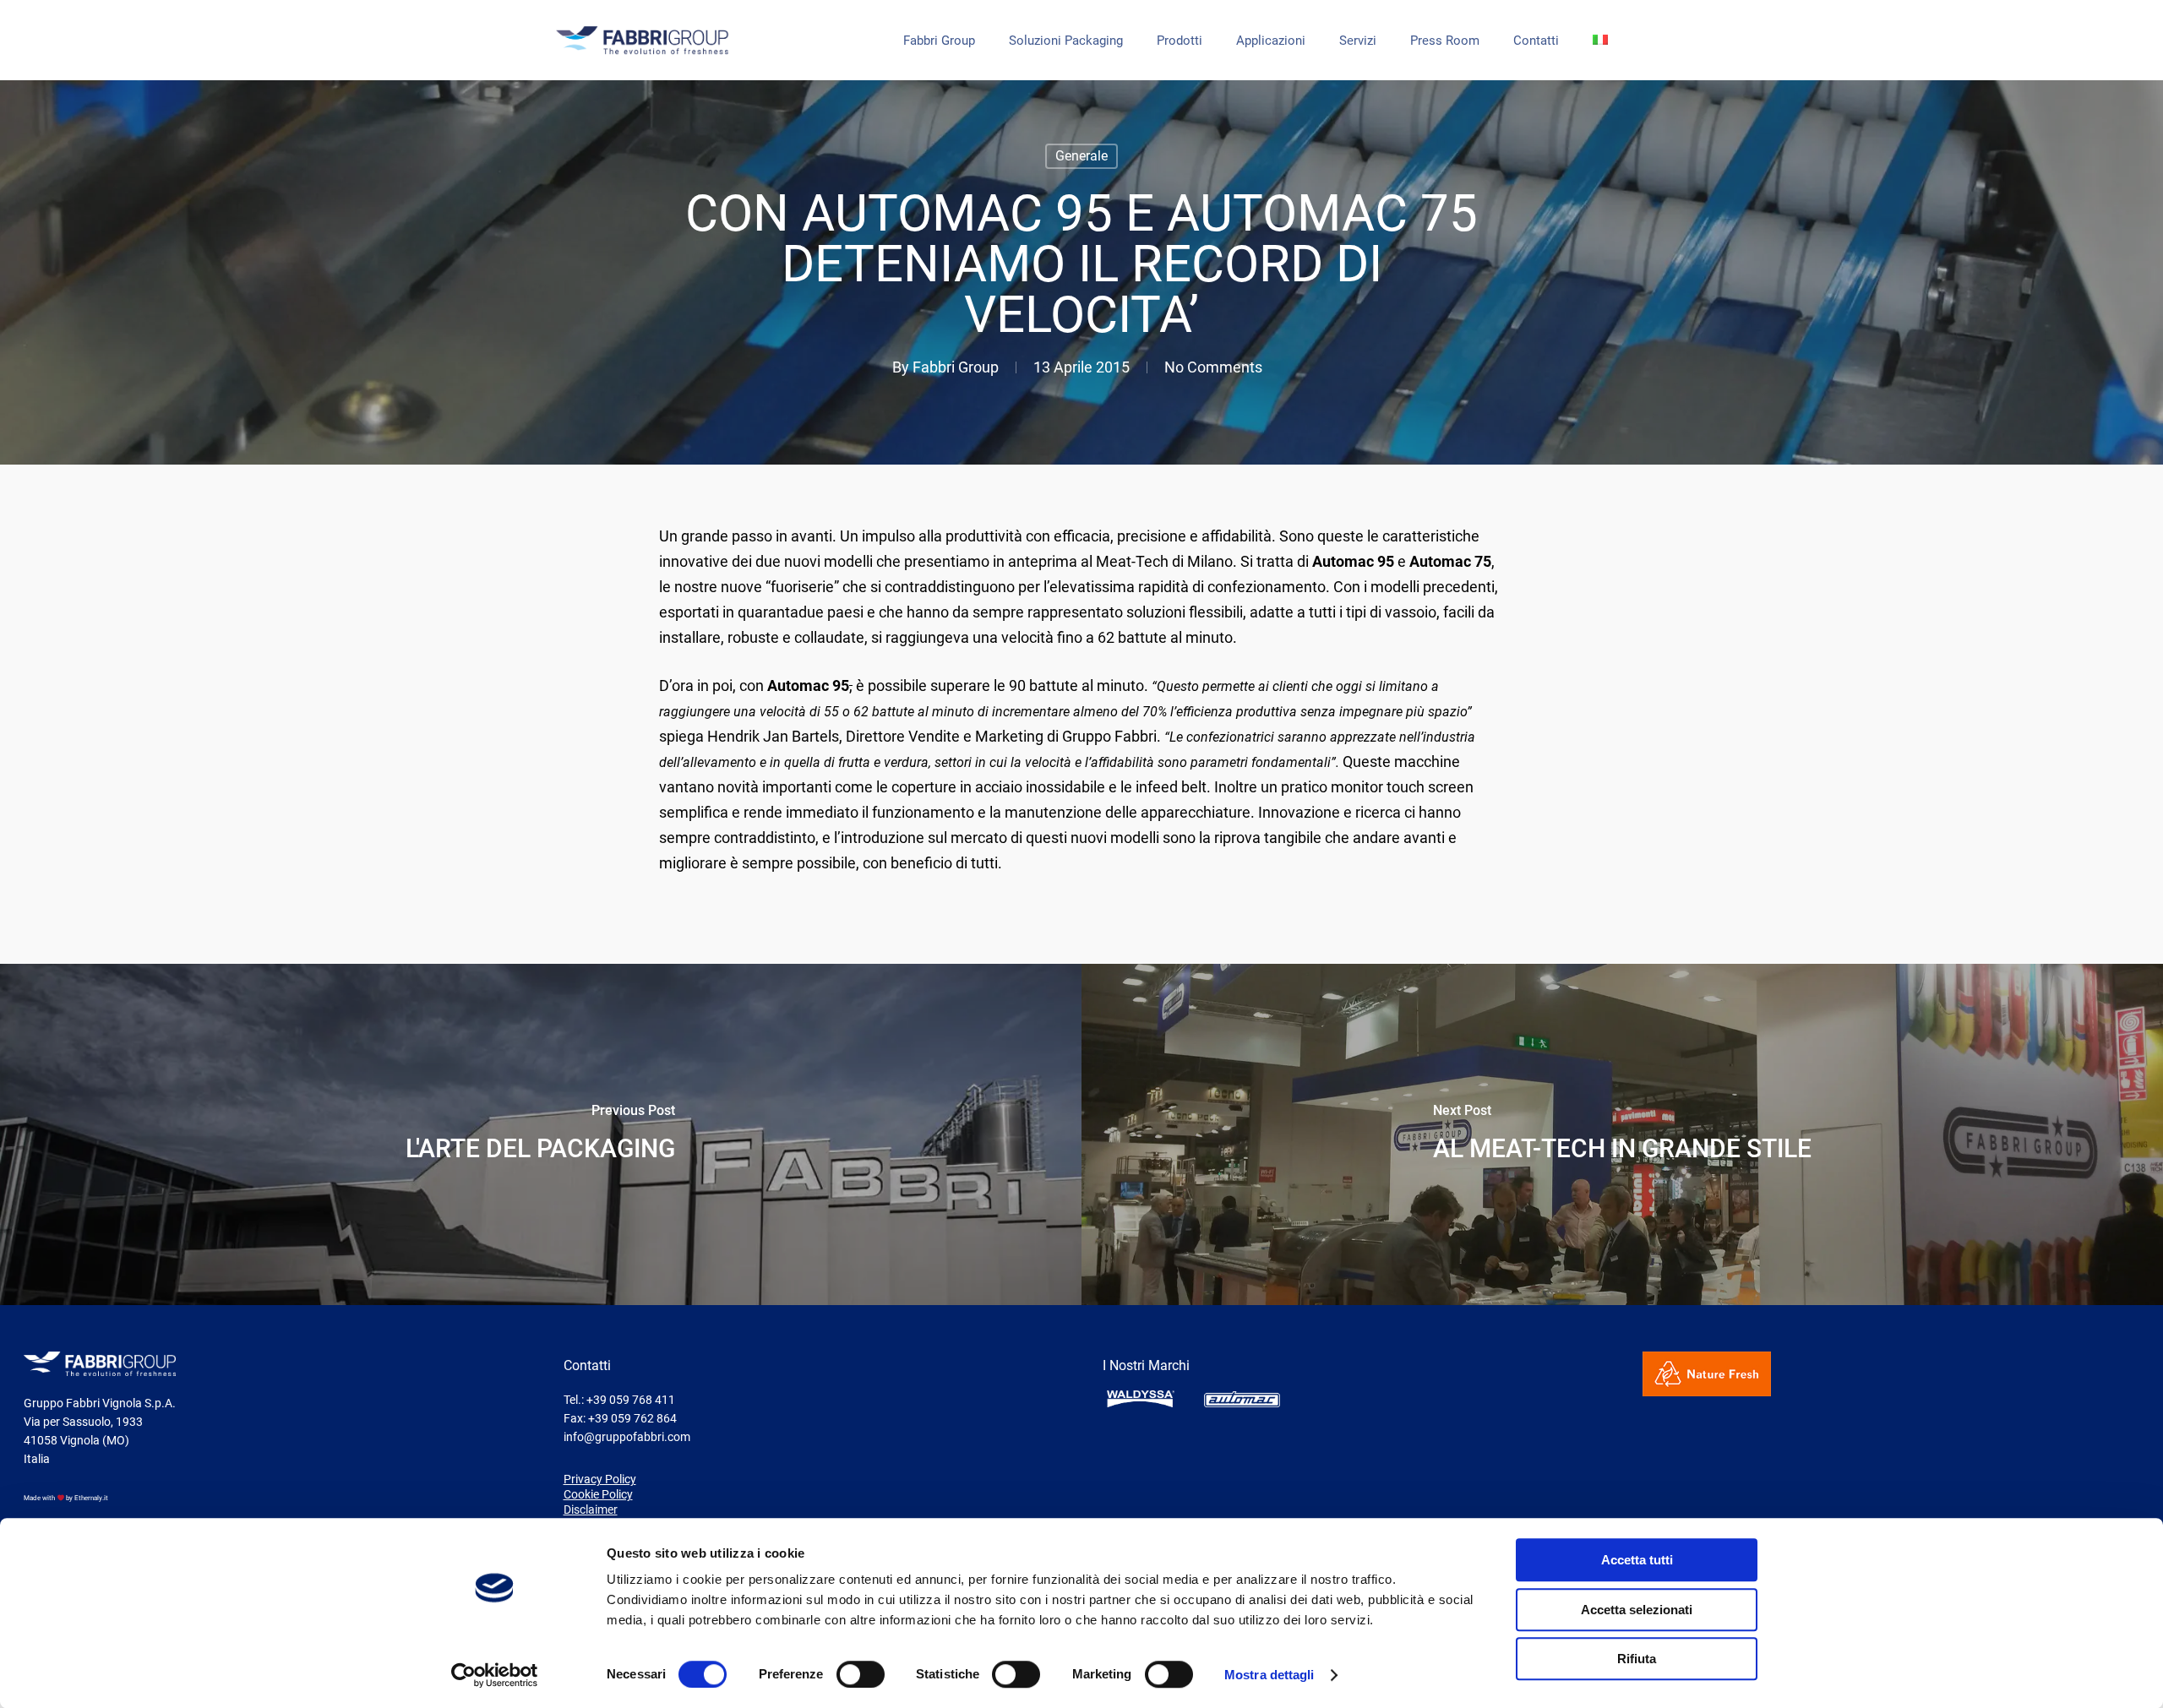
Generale (1081, 156)
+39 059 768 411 (631, 1400)
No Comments (1213, 367)
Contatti (1536, 41)
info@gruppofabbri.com (627, 1437)
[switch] (861, 1674)
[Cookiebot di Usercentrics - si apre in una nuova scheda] (495, 1675)
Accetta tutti (1637, 1560)
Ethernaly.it (91, 1498)
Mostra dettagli (1269, 1675)
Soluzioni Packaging (1066, 41)
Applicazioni (1271, 41)
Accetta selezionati (1637, 1610)
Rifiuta (1637, 1659)
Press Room (1445, 41)
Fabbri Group (939, 41)
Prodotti (1180, 41)
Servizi (1358, 41)
